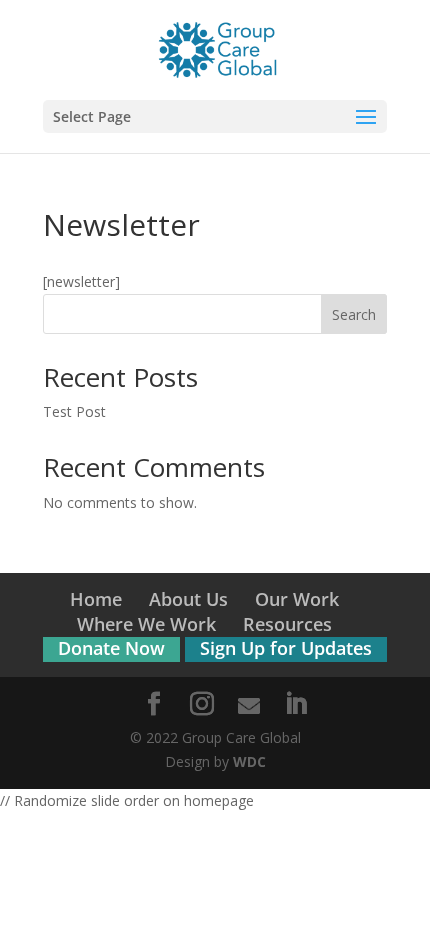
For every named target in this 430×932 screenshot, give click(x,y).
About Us (188, 599)
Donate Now (111, 648)
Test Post (74, 411)
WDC (249, 761)
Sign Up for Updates (286, 648)
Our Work (297, 599)
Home (96, 599)
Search (354, 314)
